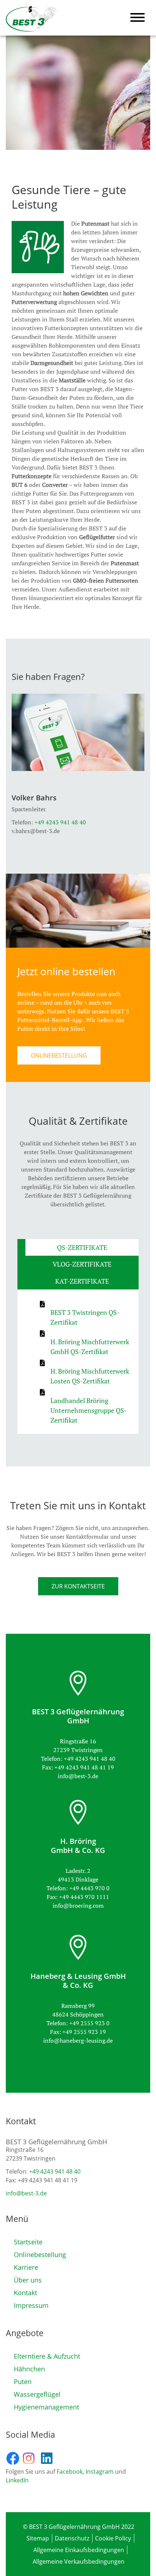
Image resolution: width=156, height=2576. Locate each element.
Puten (23, 2382)
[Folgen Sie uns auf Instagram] (32, 2458)
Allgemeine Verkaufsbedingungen (79, 2561)
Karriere (26, 2267)
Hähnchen (29, 2369)
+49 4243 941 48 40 (60, 822)
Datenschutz (72, 2538)
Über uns (28, 2280)
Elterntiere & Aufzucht (47, 2356)
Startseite (28, 2242)
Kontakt (25, 2293)
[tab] (82, 1247)
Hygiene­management (46, 2407)
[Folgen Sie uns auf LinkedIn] (50, 2458)
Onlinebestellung (40, 2255)
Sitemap (38, 2538)
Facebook (70, 2472)
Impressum (31, 2305)
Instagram (100, 2472)
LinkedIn (17, 2480)
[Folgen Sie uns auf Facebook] (14, 2458)
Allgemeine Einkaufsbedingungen (79, 2550)
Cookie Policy (113, 2538)
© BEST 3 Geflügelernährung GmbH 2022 (79, 2527)
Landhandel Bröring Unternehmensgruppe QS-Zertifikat (89, 1410)
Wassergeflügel (37, 2394)
